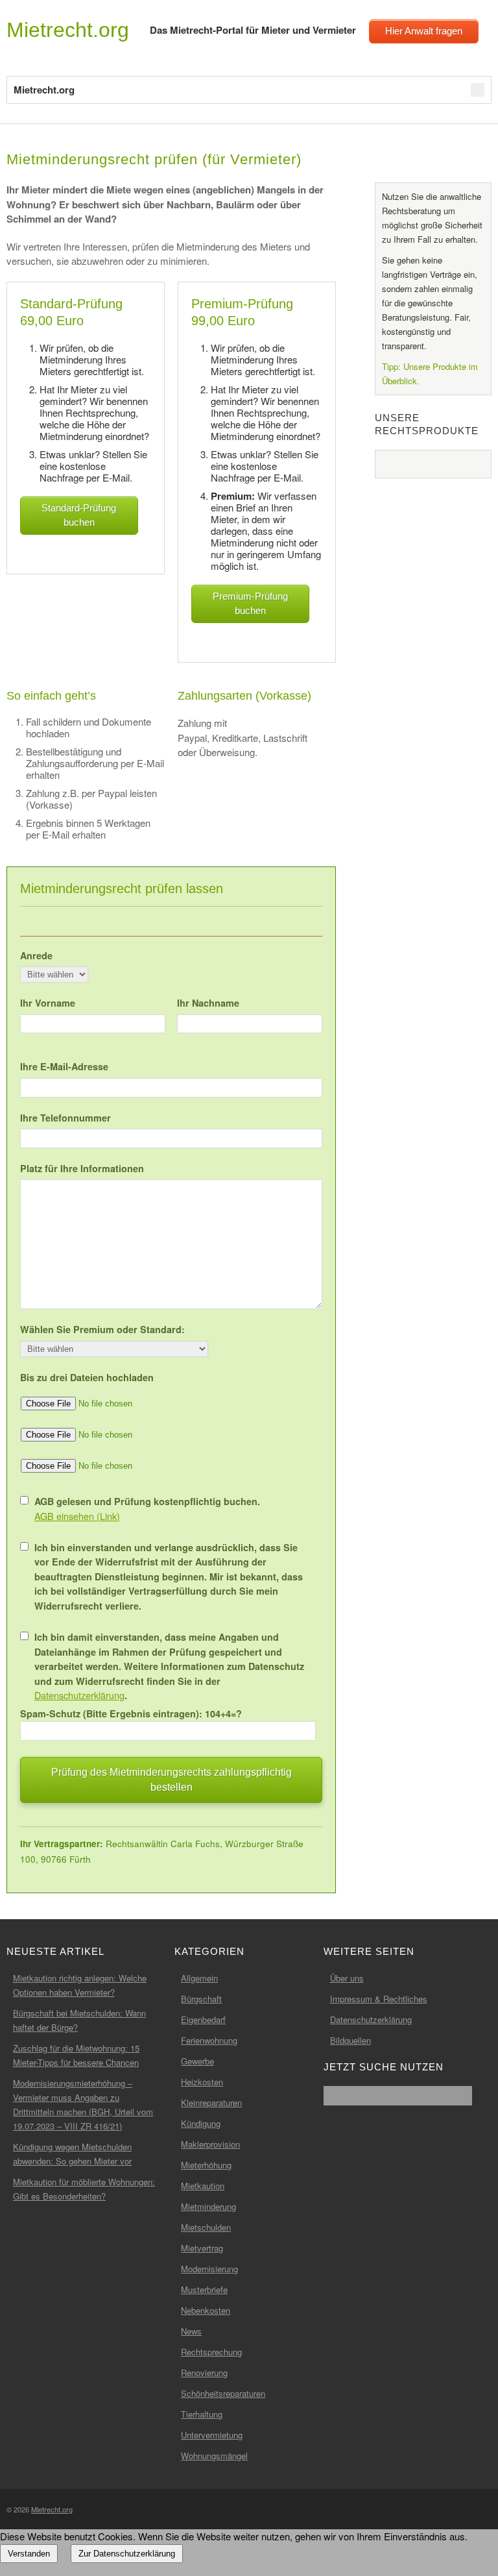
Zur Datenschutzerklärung (127, 2554)
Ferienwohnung (209, 2040)
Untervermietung (212, 2435)
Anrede (36, 955)
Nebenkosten (206, 2310)
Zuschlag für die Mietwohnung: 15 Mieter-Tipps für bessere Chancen (76, 2055)
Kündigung (201, 2123)
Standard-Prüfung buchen (79, 515)
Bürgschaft (201, 1999)
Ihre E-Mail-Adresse (64, 1066)
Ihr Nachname (208, 1003)
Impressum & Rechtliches (379, 1999)
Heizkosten (202, 2082)
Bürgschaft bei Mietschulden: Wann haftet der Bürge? (79, 2020)
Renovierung (204, 2373)
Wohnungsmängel (214, 2456)
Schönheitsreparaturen (223, 2393)
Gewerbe (197, 2061)
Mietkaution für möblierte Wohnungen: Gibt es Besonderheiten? (84, 2189)
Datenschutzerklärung (79, 1695)
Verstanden (29, 2554)
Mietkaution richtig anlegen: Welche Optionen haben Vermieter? (80, 1985)
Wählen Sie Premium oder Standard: (102, 1329)
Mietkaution (203, 2186)
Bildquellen (350, 2040)
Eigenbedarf (203, 2019)
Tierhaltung (202, 2414)
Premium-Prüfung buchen (250, 604)
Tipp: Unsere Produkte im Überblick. (430, 374)
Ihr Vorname (48, 1003)
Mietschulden (206, 2227)
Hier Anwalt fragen (424, 31)
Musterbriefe (204, 2289)
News (191, 2331)
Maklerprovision (210, 2144)
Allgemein (199, 1978)
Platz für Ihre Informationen (82, 1168)
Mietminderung (208, 2206)
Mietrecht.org (68, 30)
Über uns (347, 1978)
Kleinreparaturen (211, 2103)
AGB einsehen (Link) (77, 1516)
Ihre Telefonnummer (65, 1118)
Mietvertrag (202, 2248)
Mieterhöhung (206, 2165)
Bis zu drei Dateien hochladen (87, 1377)
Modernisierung (209, 2269)
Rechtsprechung (211, 2352)
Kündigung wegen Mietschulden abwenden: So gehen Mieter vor (72, 2154)
